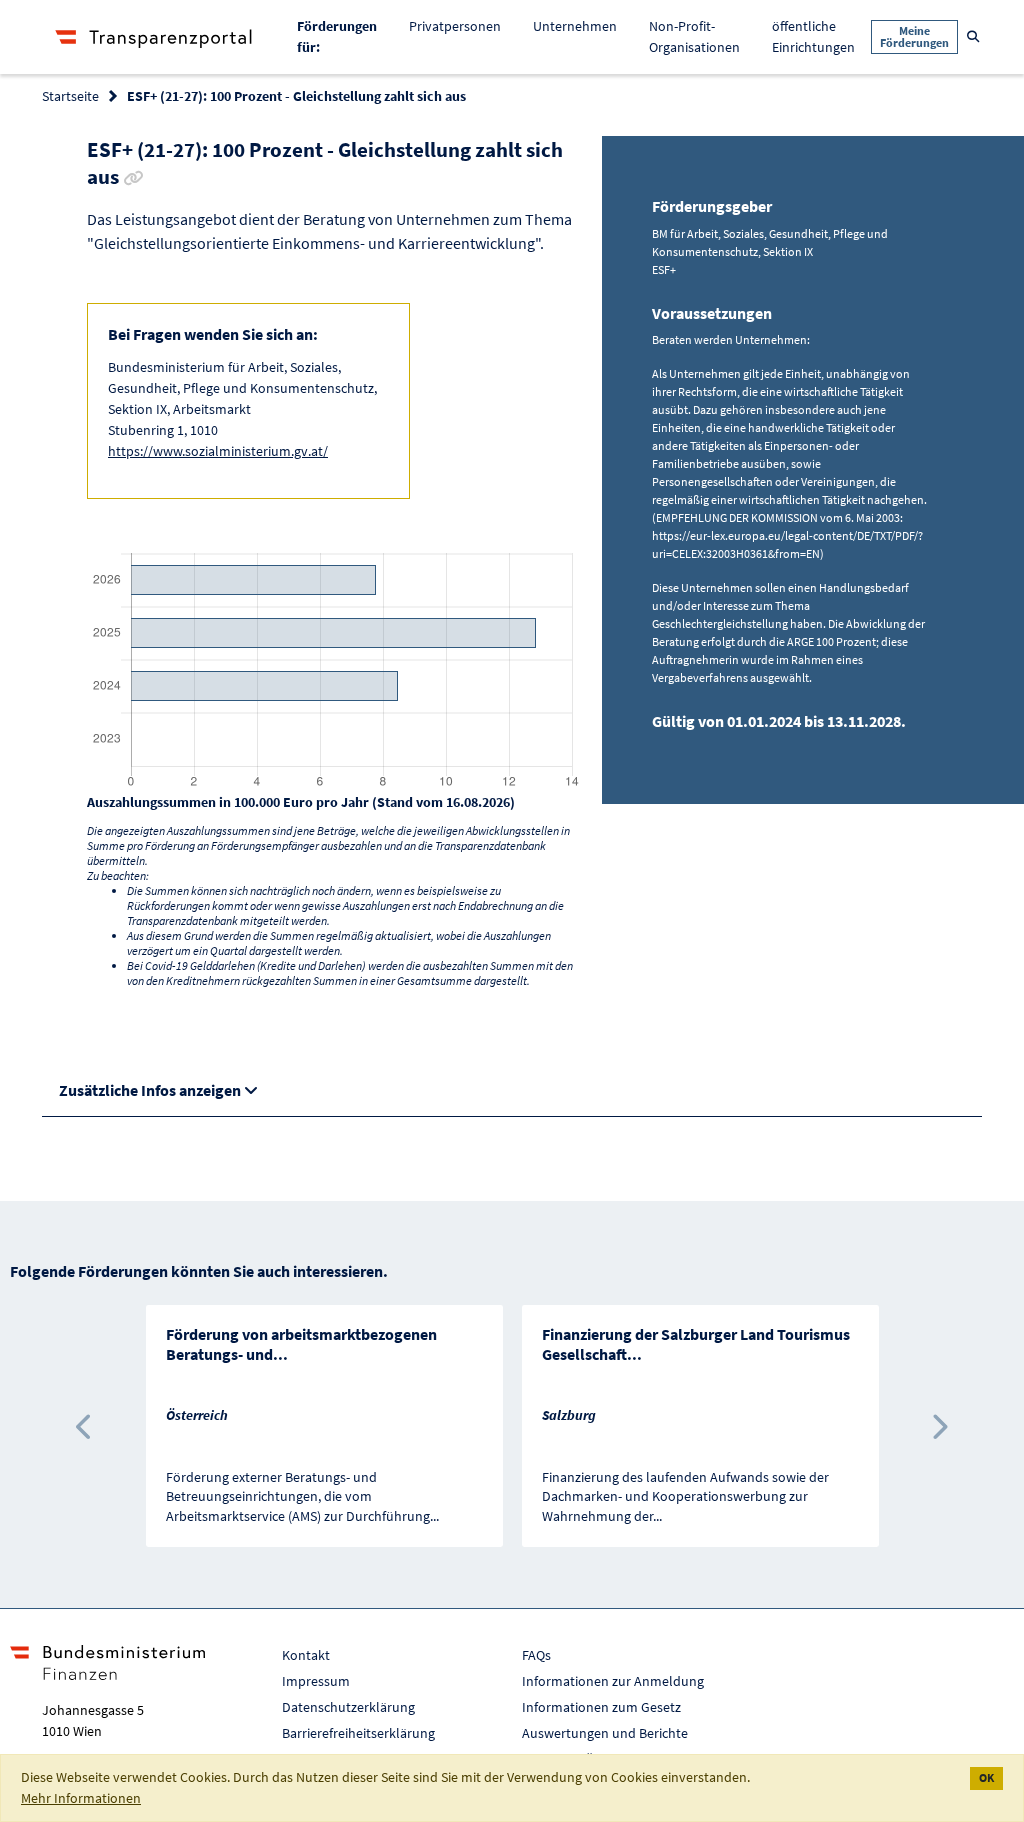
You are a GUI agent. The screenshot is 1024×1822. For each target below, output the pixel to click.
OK (986, 1777)
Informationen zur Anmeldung (613, 1681)
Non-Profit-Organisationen (694, 36)
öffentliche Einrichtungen (813, 36)
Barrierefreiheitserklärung (358, 1733)
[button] (85, 1426)
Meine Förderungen (914, 36)
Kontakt (306, 1655)
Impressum (316, 1681)
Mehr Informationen (81, 1798)
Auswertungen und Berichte (605, 1733)
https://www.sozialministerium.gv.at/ (218, 451)
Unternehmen (575, 26)
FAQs (536, 1655)
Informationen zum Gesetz (601, 1707)
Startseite (70, 96)
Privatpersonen (455, 26)
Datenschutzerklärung (348, 1707)
